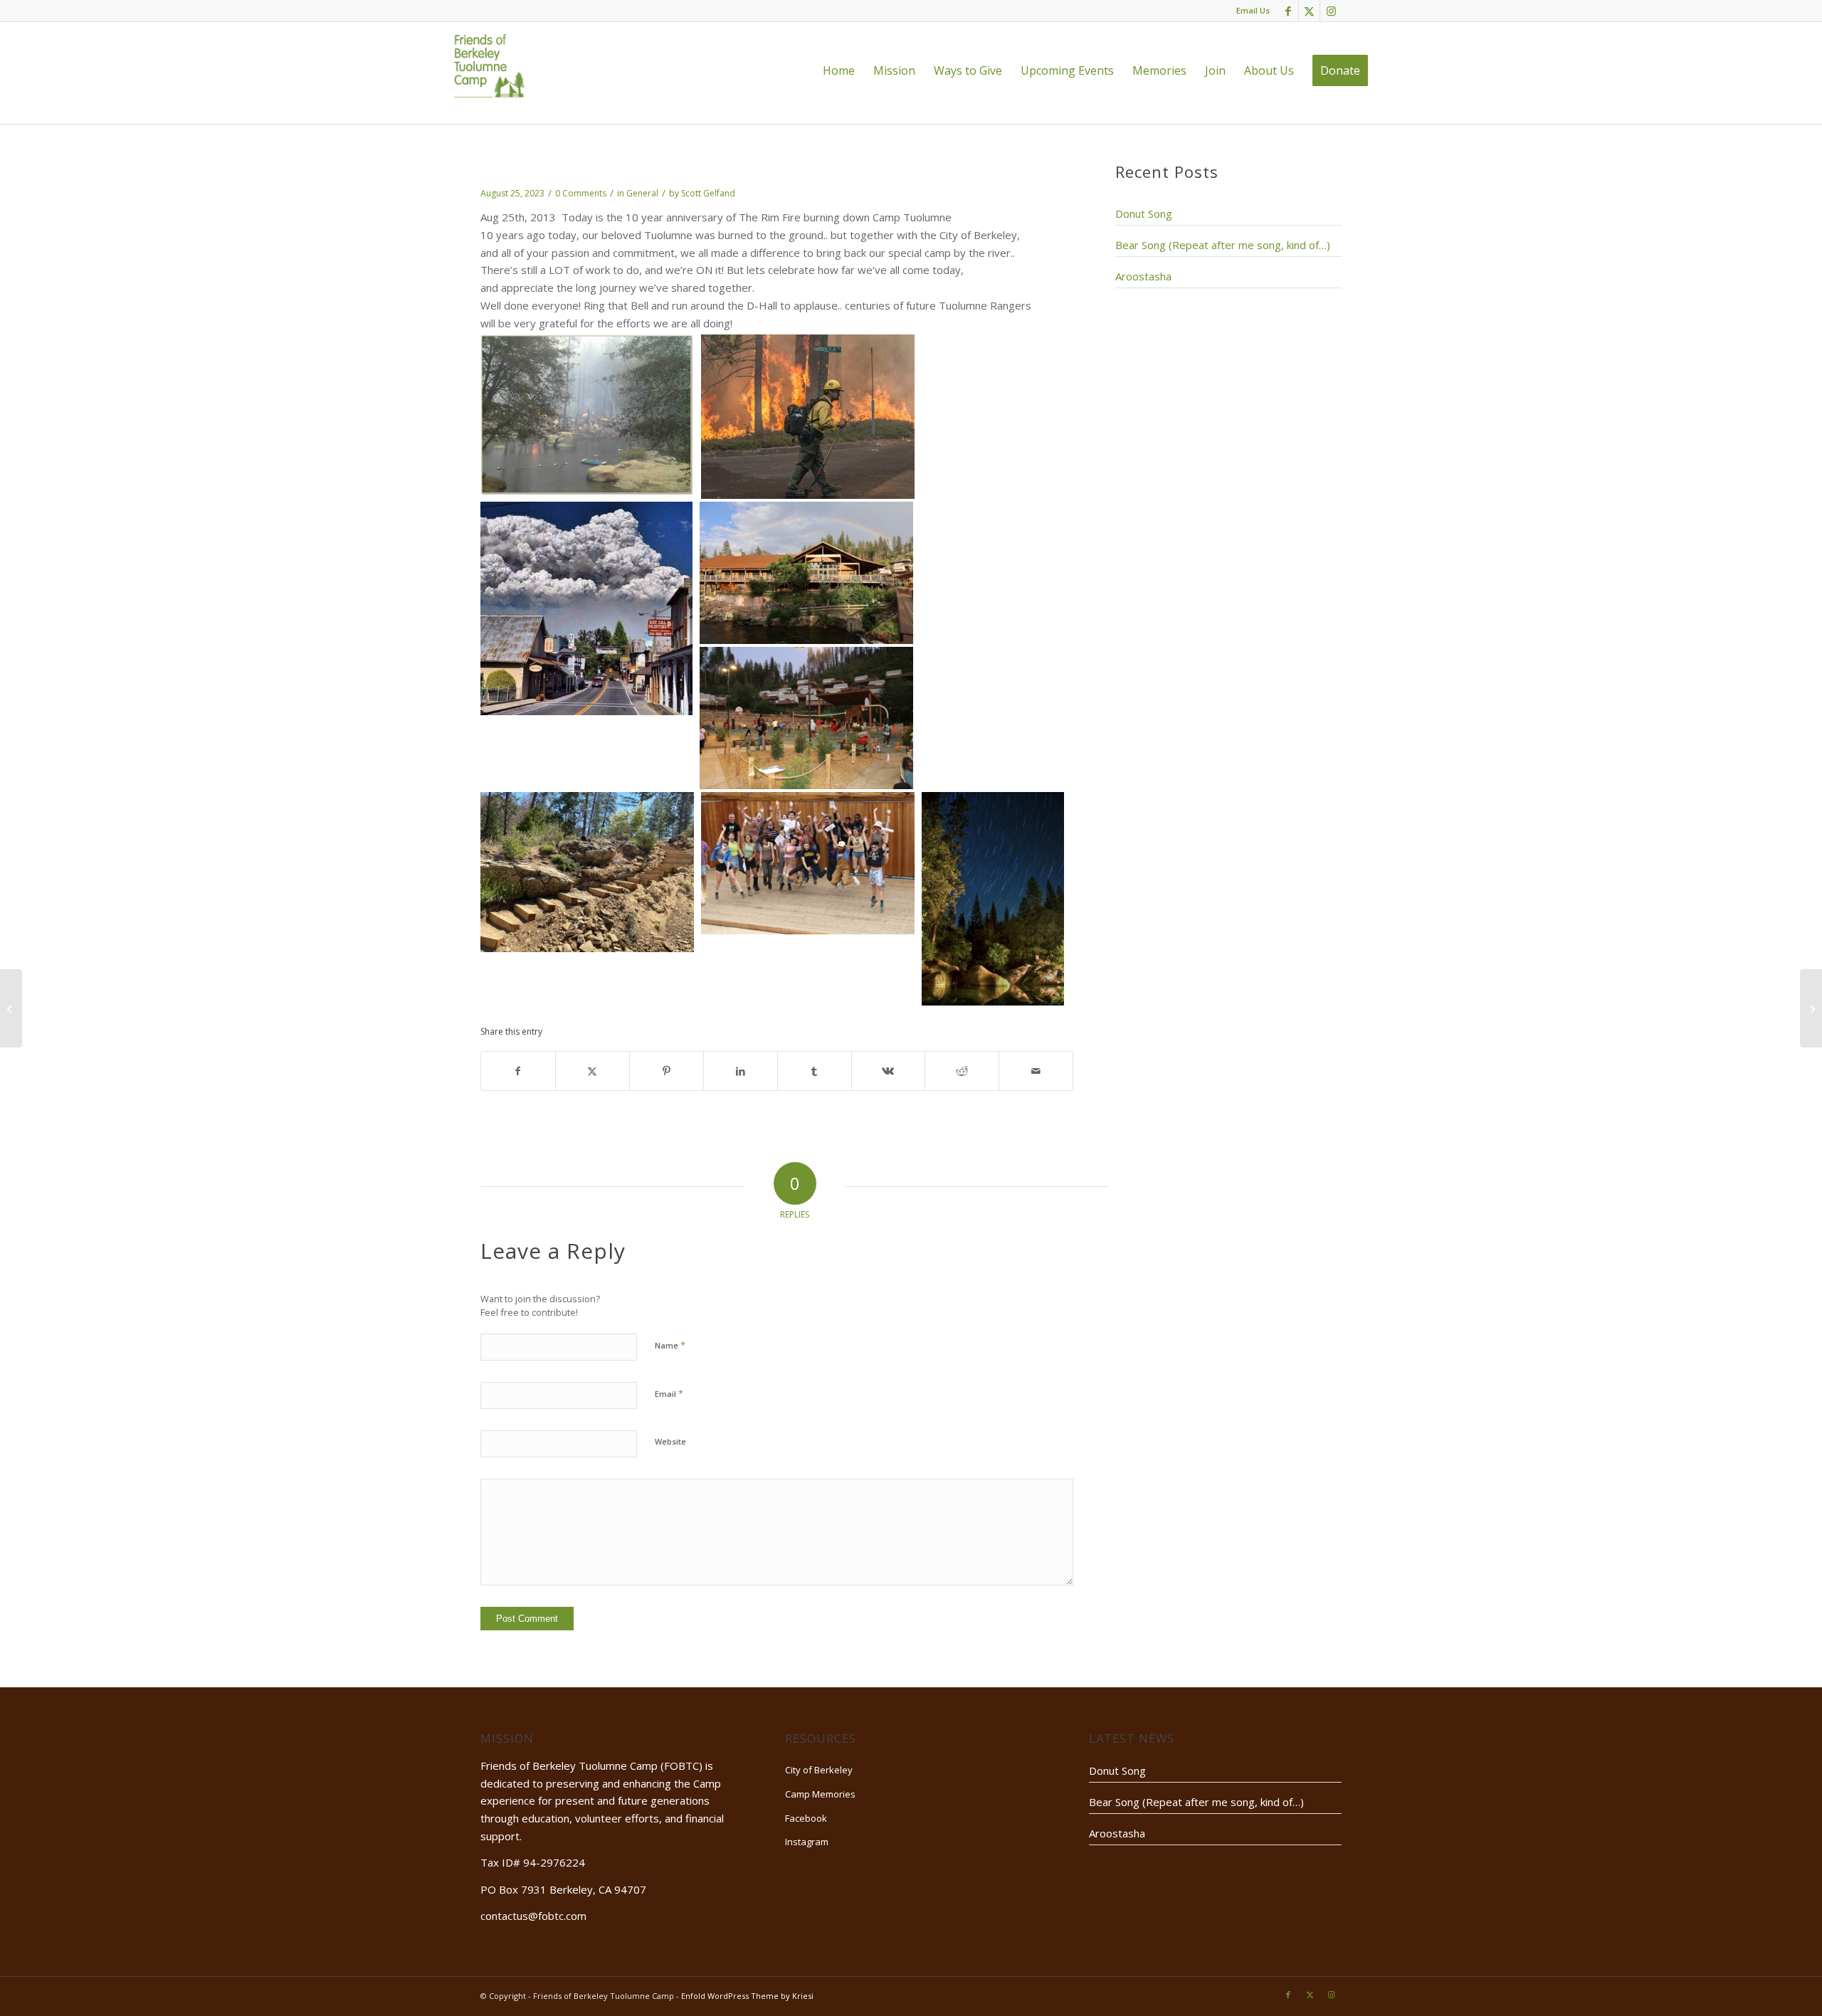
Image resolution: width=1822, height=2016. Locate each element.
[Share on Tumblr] (815, 1071)
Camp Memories (820, 1794)
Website (670, 1441)
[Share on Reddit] (962, 1071)
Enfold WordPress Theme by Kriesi (747, 1996)
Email (669, 1393)
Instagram (807, 1842)
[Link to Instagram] (1331, 11)
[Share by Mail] (1036, 1071)
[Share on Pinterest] (667, 1071)
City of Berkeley (819, 1770)
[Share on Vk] (889, 1071)
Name (670, 1345)
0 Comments (581, 193)
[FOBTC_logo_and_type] (489, 65)
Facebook (806, 1818)
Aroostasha (1143, 276)
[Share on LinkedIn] (741, 1071)
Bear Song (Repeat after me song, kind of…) (1223, 245)
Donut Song (1144, 213)
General (642, 193)
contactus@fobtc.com (533, 1916)
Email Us (1253, 10)
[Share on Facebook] (518, 1071)
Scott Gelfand (708, 193)
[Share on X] (593, 1071)
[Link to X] (1309, 11)
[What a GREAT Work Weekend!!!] (11, 1008)
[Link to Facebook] (1288, 11)
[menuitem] (839, 70)
